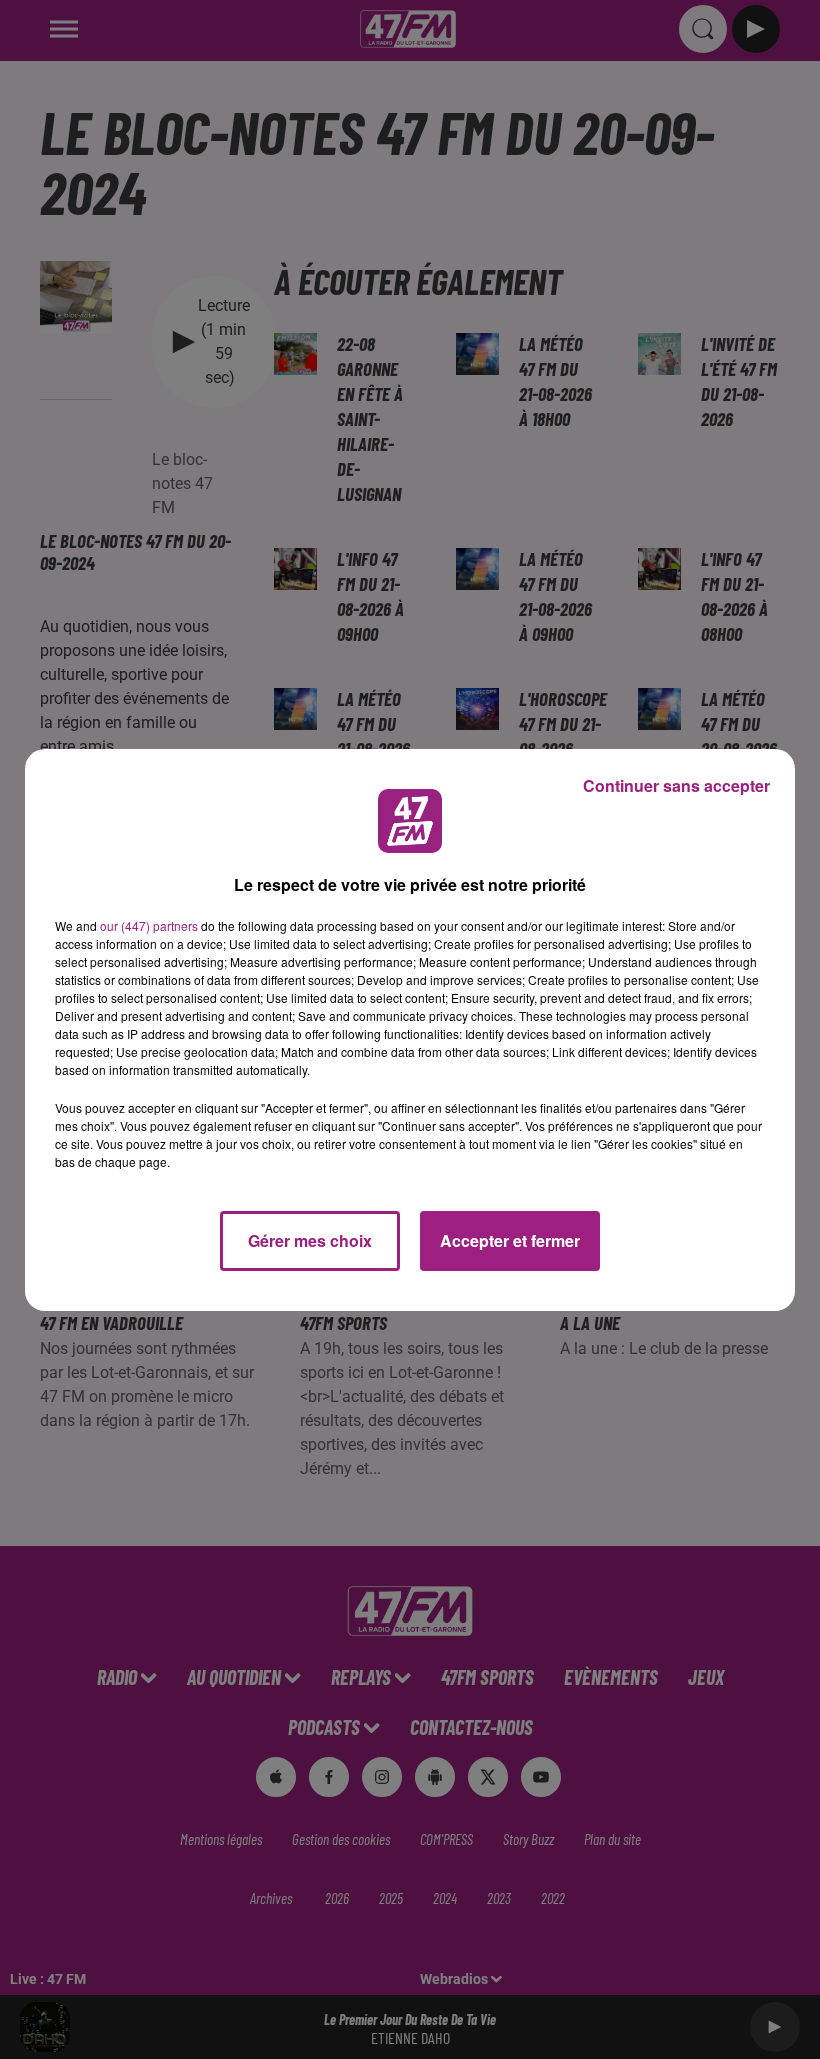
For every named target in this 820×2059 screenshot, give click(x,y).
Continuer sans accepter (676, 785)
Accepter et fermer (510, 1240)
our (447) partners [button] (149, 925)
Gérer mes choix (310, 1240)
